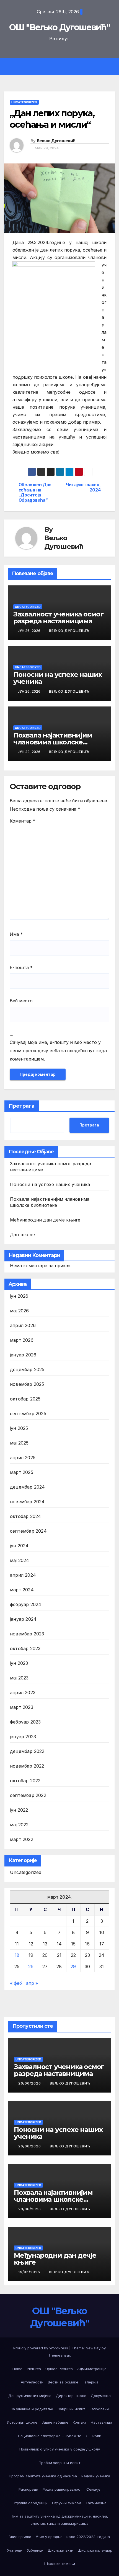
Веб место (21, 1001)
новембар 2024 (27, 1502)
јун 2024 (19, 1546)
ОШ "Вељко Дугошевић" (59, 27)
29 (73, 1966)
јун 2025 (19, 1428)
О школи (94, 2436)
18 (17, 1955)
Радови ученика (96, 2476)
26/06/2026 (30, 2083)
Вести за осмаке (63, 2382)
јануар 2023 (23, 1737)
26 (31, 1966)
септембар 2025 (28, 1414)
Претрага (22, 1106)
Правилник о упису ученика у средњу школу (60, 2449)
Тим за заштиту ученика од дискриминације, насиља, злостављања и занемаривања (60, 2520)
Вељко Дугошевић (56, 141)
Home (17, 2369)
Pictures (34, 2369)
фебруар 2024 (26, 1604)
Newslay (93, 2348)
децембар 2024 (28, 1487)
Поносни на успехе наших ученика (58, 678)
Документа (101, 2396)
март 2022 (22, 1839)
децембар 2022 (27, 1751)
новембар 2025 (27, 1384)
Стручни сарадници (30, 2503)
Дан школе (22, 1235)
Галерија (91, 2382)
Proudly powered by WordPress (41, 2348)
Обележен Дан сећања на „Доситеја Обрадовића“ (35, 492)
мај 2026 (20, 1311)
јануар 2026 (23, 1355)
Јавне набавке (55, 2422)
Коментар (23, 821)
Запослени (99, 2409)
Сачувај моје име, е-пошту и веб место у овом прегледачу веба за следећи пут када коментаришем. (58, 1051)
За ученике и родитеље (32, 2409)
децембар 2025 (27, 1369)
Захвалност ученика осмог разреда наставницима (58, 618)
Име (16, 934)
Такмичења (96, 2503)
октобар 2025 (25, 1399)
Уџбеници (35, 2550)
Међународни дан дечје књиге (45, 1220)
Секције (93, 2489)
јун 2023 (19, 1663)
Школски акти (61, 2550)
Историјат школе (22, 2422)
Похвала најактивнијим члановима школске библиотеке (53, 742)
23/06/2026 (30, 2209)
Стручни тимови (67, 2503)
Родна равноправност (62, 2489)
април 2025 (23, 1458)
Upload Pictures (59, 2369)
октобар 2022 (25, 1781)
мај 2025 (19, 1443)
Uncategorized (24, 102)
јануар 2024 (23, 1619)
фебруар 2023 (25, 1722)
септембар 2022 (28, 1795)
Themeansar (59, 2355)
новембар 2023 (27, 1634)
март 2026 (22, 1340)
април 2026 (23, 1325)
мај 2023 (19, 1678)
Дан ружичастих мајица (30, 2396)
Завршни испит (71, 2409)
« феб (16, 1983)
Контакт (80, 2422)
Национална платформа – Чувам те (50, 2436)
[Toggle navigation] (64, 66)
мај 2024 (20, 1560)
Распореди (28, 2489)
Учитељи (15, 2550)
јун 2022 (19, 1810)
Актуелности (32, 2382)
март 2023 (22, 1707)
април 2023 (23, 1692)
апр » (32, 1983)
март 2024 (22, 1590)
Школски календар (95, 2550)
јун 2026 (19, 1296)
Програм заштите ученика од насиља (43, 2476)
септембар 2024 (28, 1531)
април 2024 (23, 1575)
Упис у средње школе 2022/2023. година (73, 2537)
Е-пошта (21, 967)
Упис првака (20, 2537)
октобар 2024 (25, 1516)
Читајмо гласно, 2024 (83, 487)
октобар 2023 (25, 1648)
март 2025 (22, 1472)
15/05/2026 (30, 2272)
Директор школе (71, 2396)
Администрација (92, 2369)
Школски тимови (60, 2564)
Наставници (101, 2422)
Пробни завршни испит (59, 2463)
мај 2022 (19, 1825)
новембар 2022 (27, 1766)
